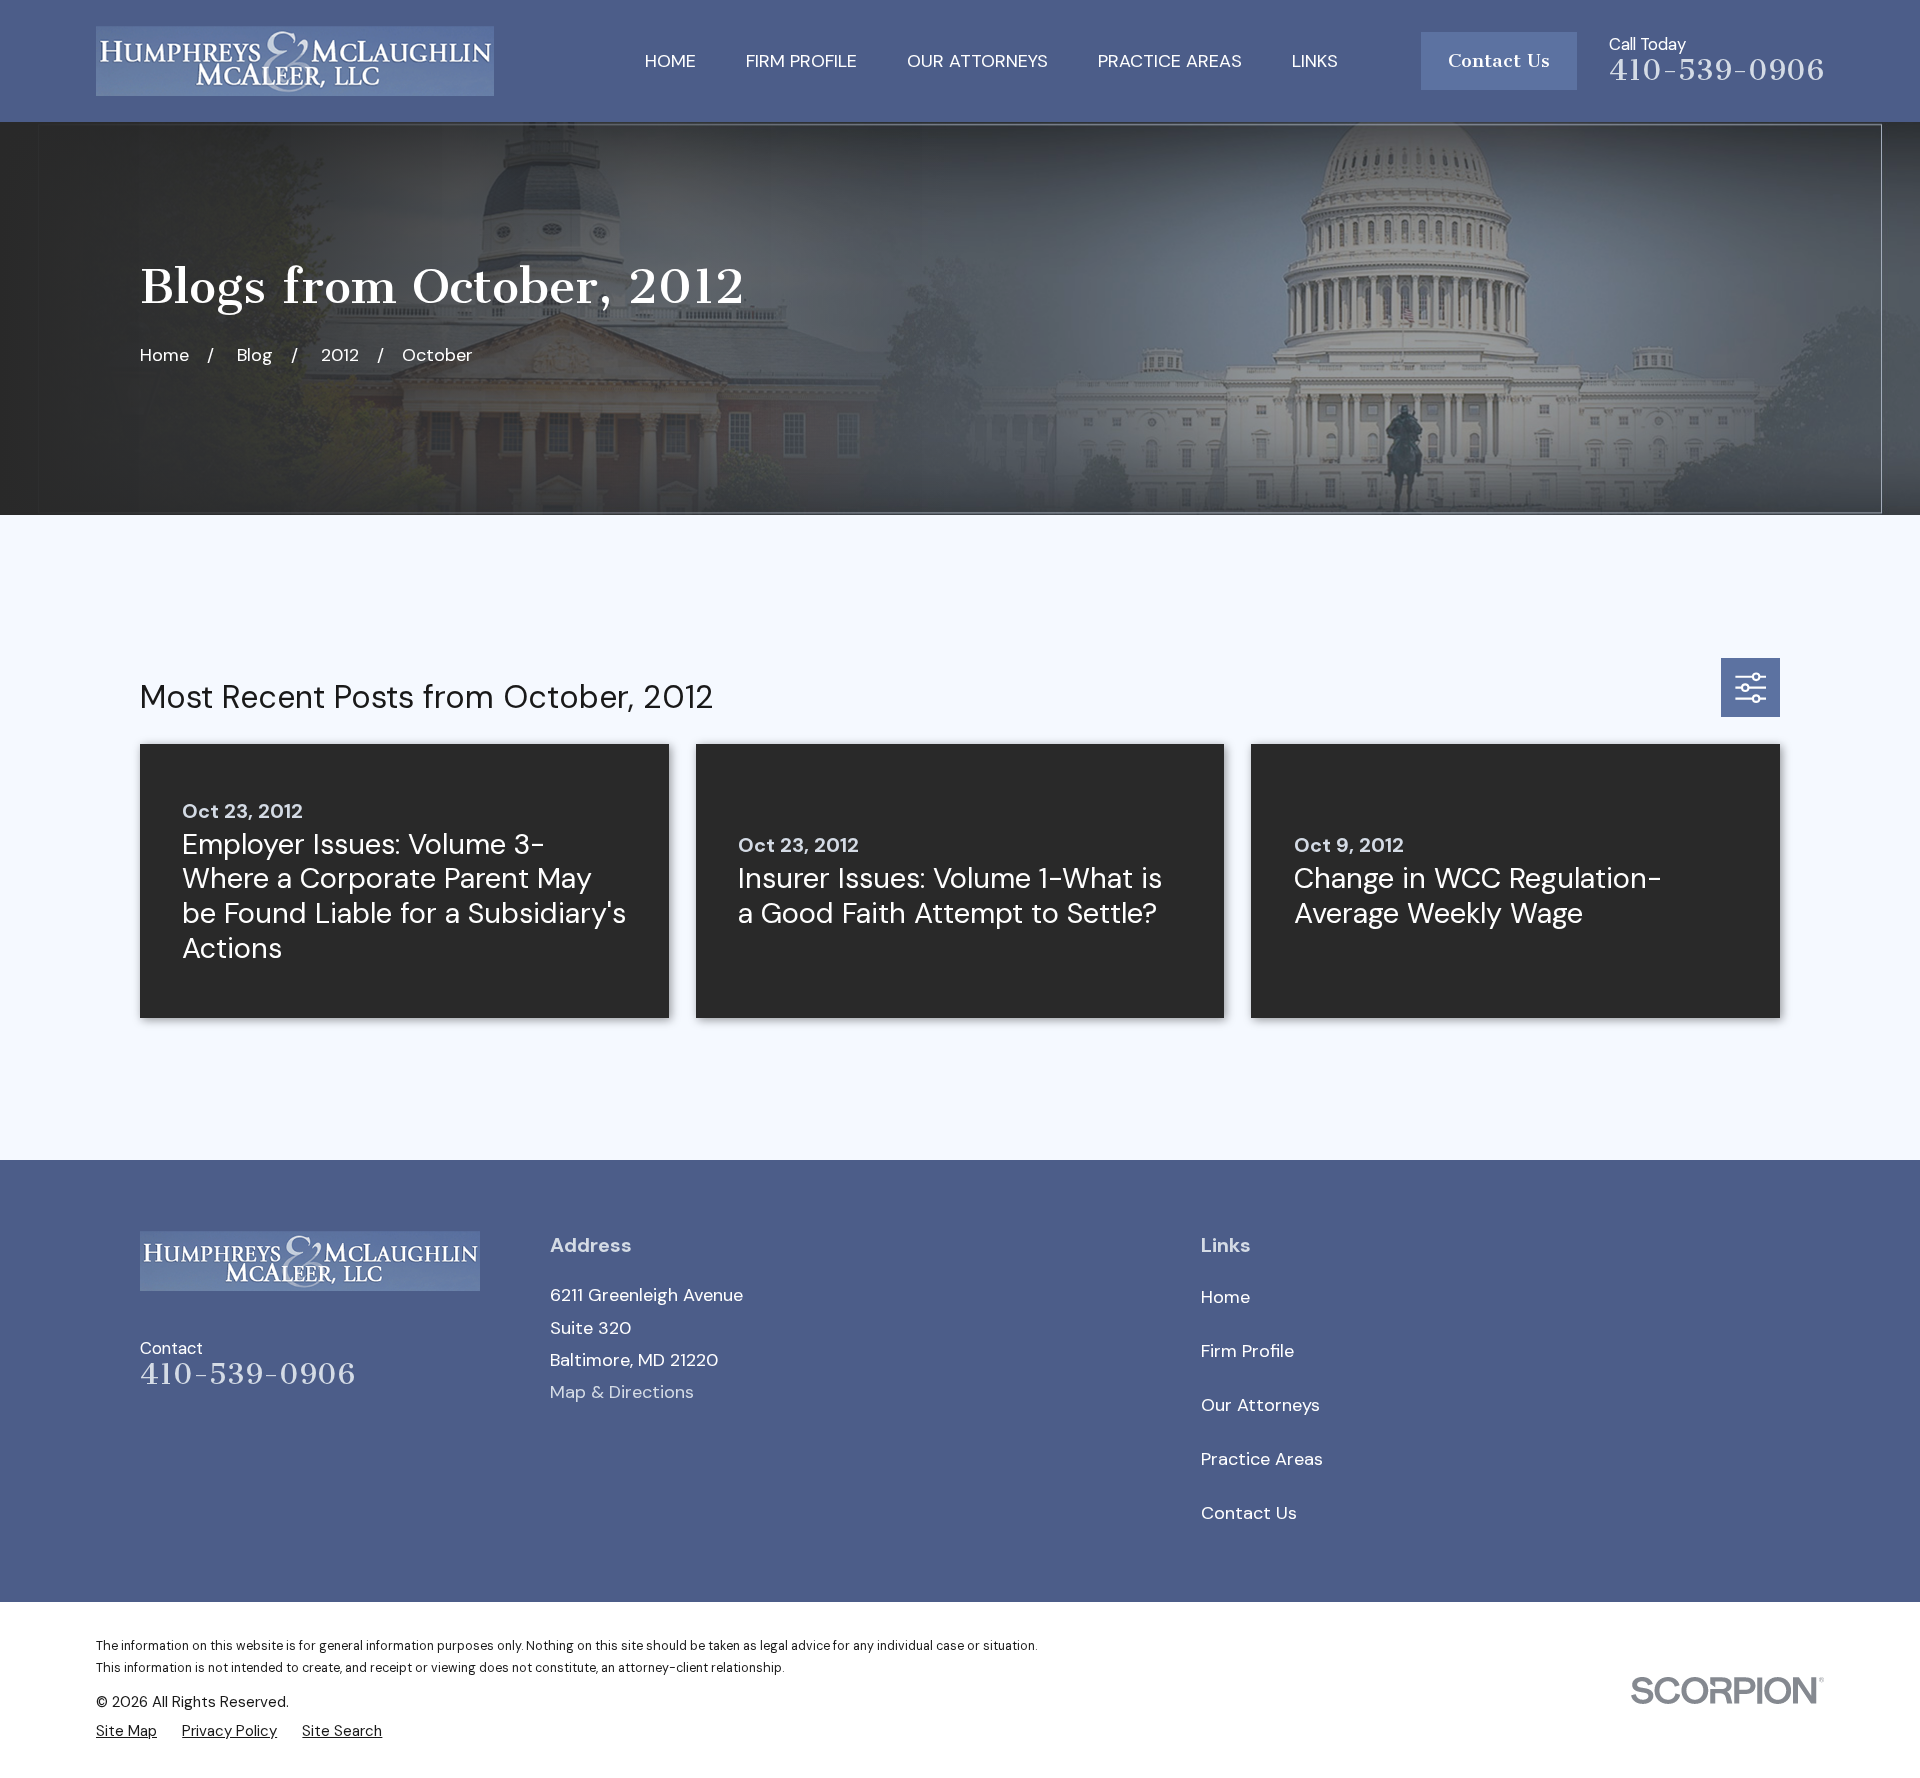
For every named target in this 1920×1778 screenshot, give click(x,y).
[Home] (295, 61)
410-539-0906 (1716, 70)
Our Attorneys (1260, 1405)
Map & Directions (622, 1392)
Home (1225, 1297)
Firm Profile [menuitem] (801, 61)
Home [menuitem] (670, 61)
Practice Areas (1262, 1459)
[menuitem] (126, 1731)
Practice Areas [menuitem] (1170, 61)
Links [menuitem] (1315, 61)
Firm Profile (1247, 1351)
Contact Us (1499, 60)
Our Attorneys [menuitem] (977, 61)
